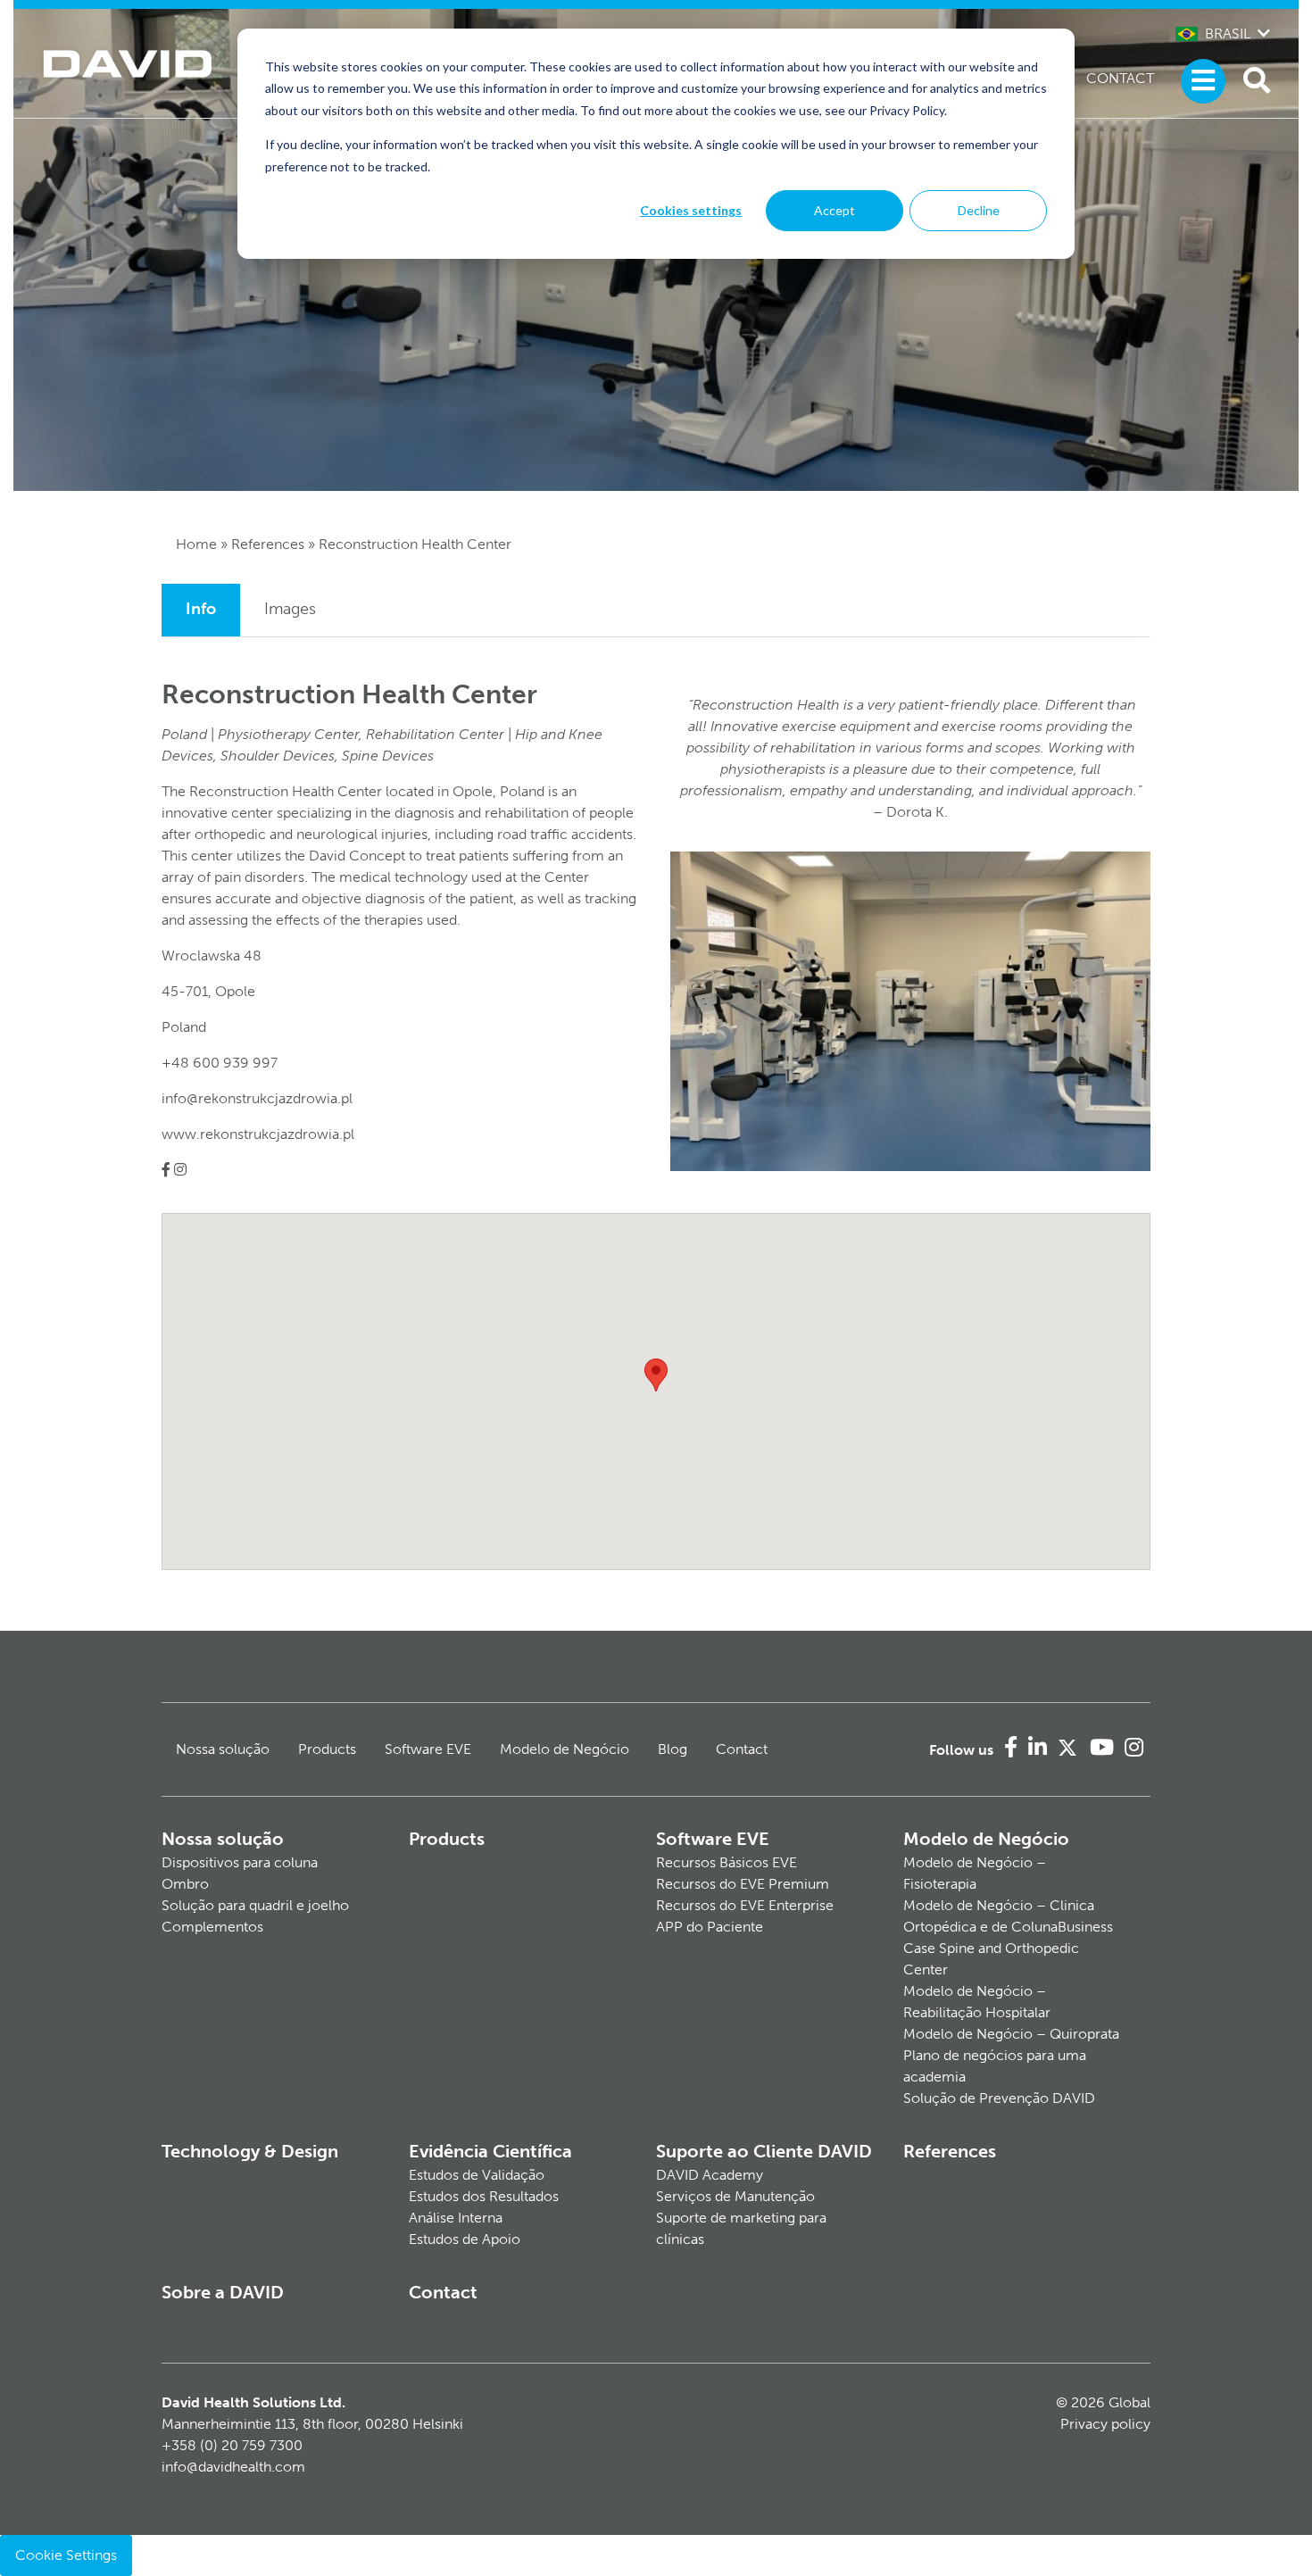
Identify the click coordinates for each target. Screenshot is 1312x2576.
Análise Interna (456, 2218)
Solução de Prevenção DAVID (999, 2098)
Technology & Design (250, 2151)
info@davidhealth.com (233, 2467)
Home (196, 544)
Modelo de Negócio (565, 1749)
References (268, 544)
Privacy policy (1105, 2424)
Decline (979, 210)
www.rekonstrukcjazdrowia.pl (258, 1134)
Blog (673, 1749)
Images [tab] (290, 609)
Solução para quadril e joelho (255, 1905)
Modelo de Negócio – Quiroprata (1011, 2034)
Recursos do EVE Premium (743, 1884)
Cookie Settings (66, 2555)
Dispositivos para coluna (240, 1862)
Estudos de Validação (477, 2175)
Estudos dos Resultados (484, 2196)
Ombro (185, 1884)
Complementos (212, 1927)
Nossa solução (223, 1749)
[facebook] (166, 1170)
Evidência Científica (490, 2151)
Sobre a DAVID (223, 2292)
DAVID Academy (710, 2175)
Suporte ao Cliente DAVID (764, 2151)
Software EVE (428, 1749)
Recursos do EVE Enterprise (745, 1905)
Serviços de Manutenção (735, 2196)
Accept (835, 210)
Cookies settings (691, 210)
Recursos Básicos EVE (727, 1862)
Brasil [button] (1228, 33)
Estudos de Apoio (465, 2239)
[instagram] (180, 1170)
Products (327, 1749)
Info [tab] (201, 609)
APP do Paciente (710, 1927)
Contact (1120, 78)
